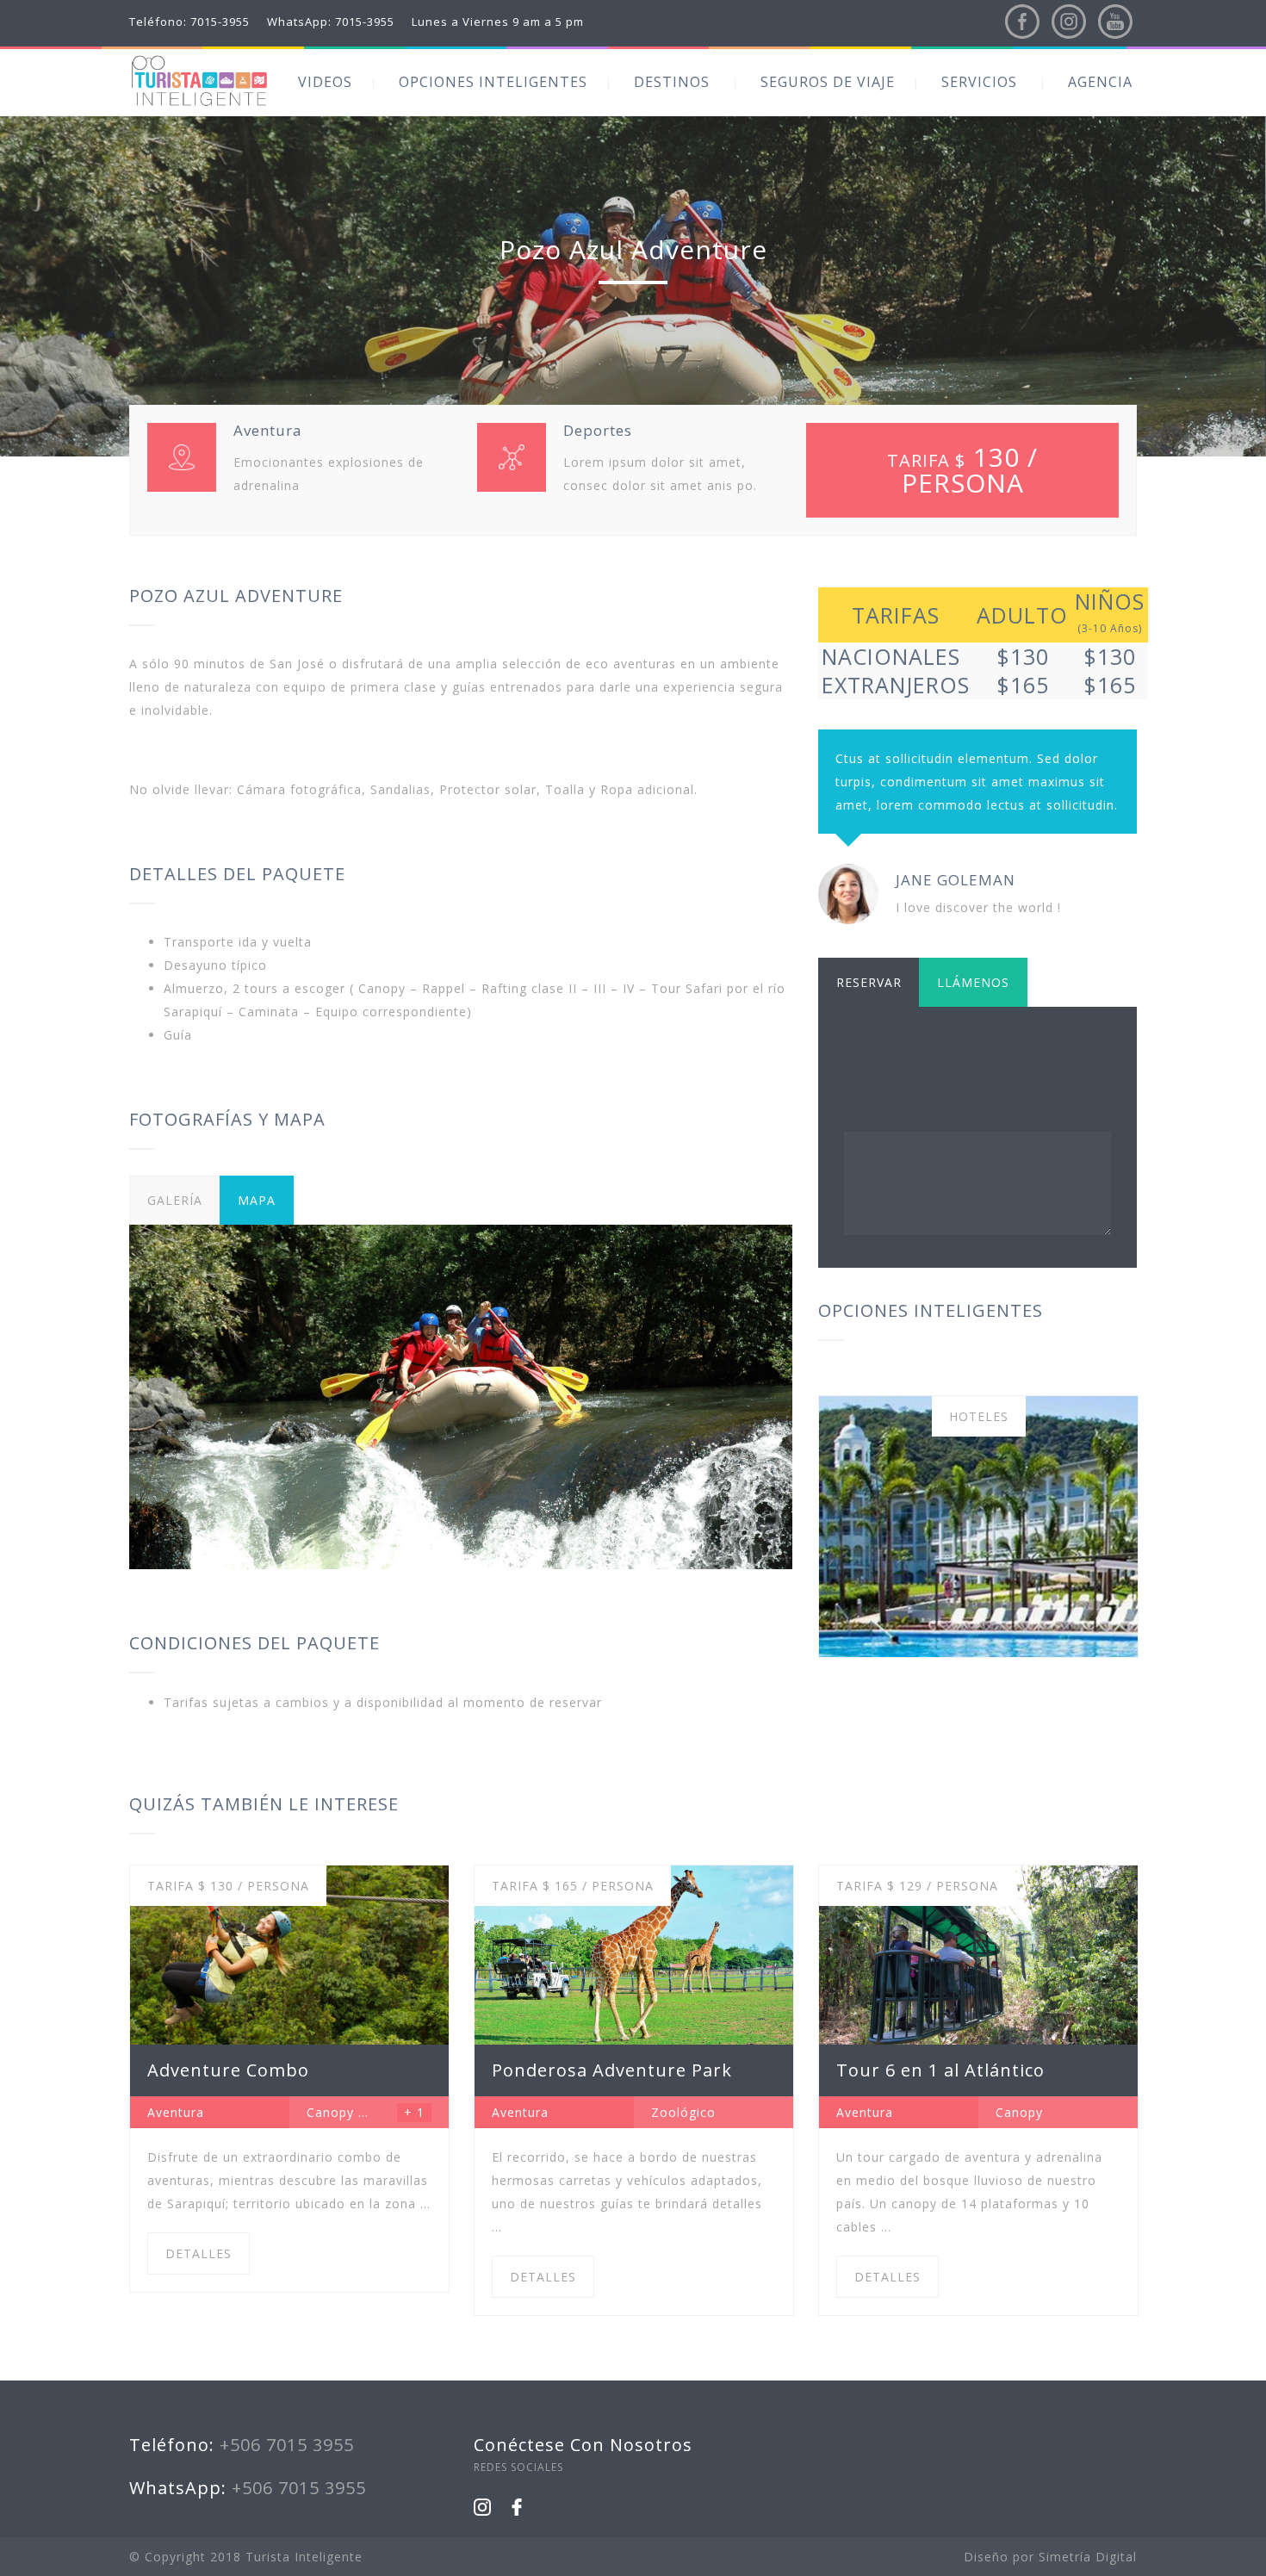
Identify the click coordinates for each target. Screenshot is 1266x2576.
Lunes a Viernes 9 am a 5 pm (498, 22)
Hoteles (979, 1416)
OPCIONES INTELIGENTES (493, 82)
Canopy (330, 2112)
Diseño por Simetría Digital (1050, 2557)
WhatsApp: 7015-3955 (331, 22)
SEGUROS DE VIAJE (828, 82)
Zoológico (683, 2112)
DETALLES (199, 2253)
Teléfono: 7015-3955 (189, 22)
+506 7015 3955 (287, 2445)
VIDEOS (325, 82)
